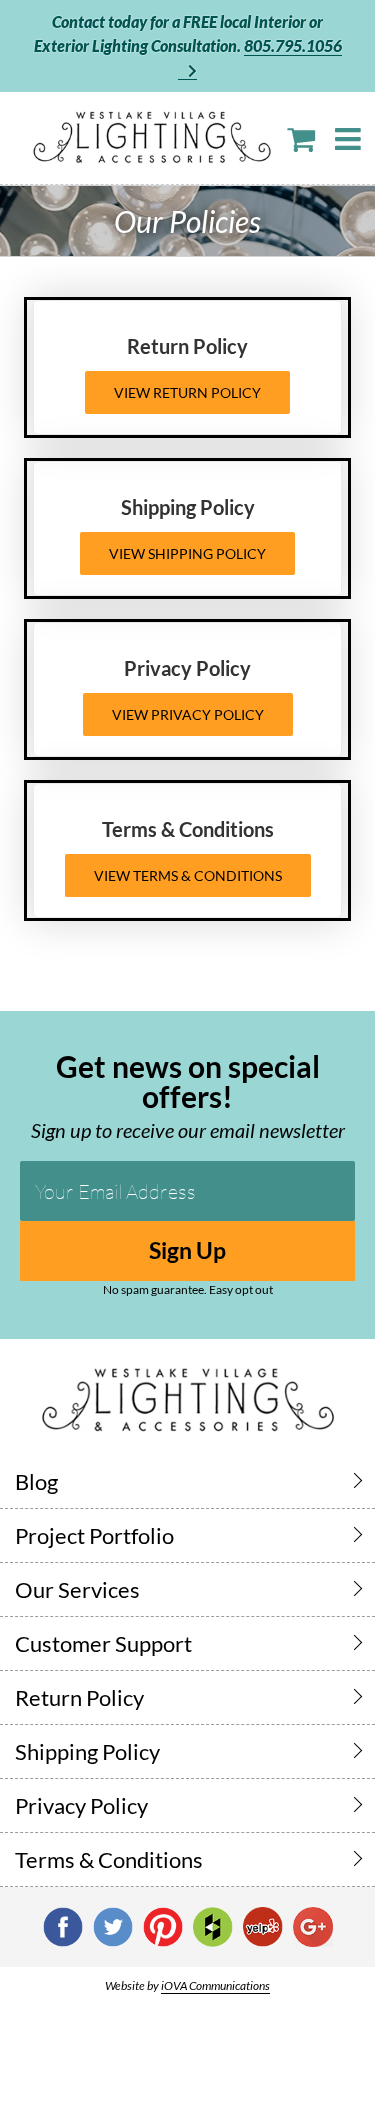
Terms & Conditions (109, 1859)
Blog (36, 1481)
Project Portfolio (94, 1535)
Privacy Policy (81, 1805)
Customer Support (103, 1643)
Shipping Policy (87, 1751)
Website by (187, 1985)
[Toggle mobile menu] (350, 139)
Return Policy (79, 1697)
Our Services (77, 1589)
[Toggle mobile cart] (301, 139)
